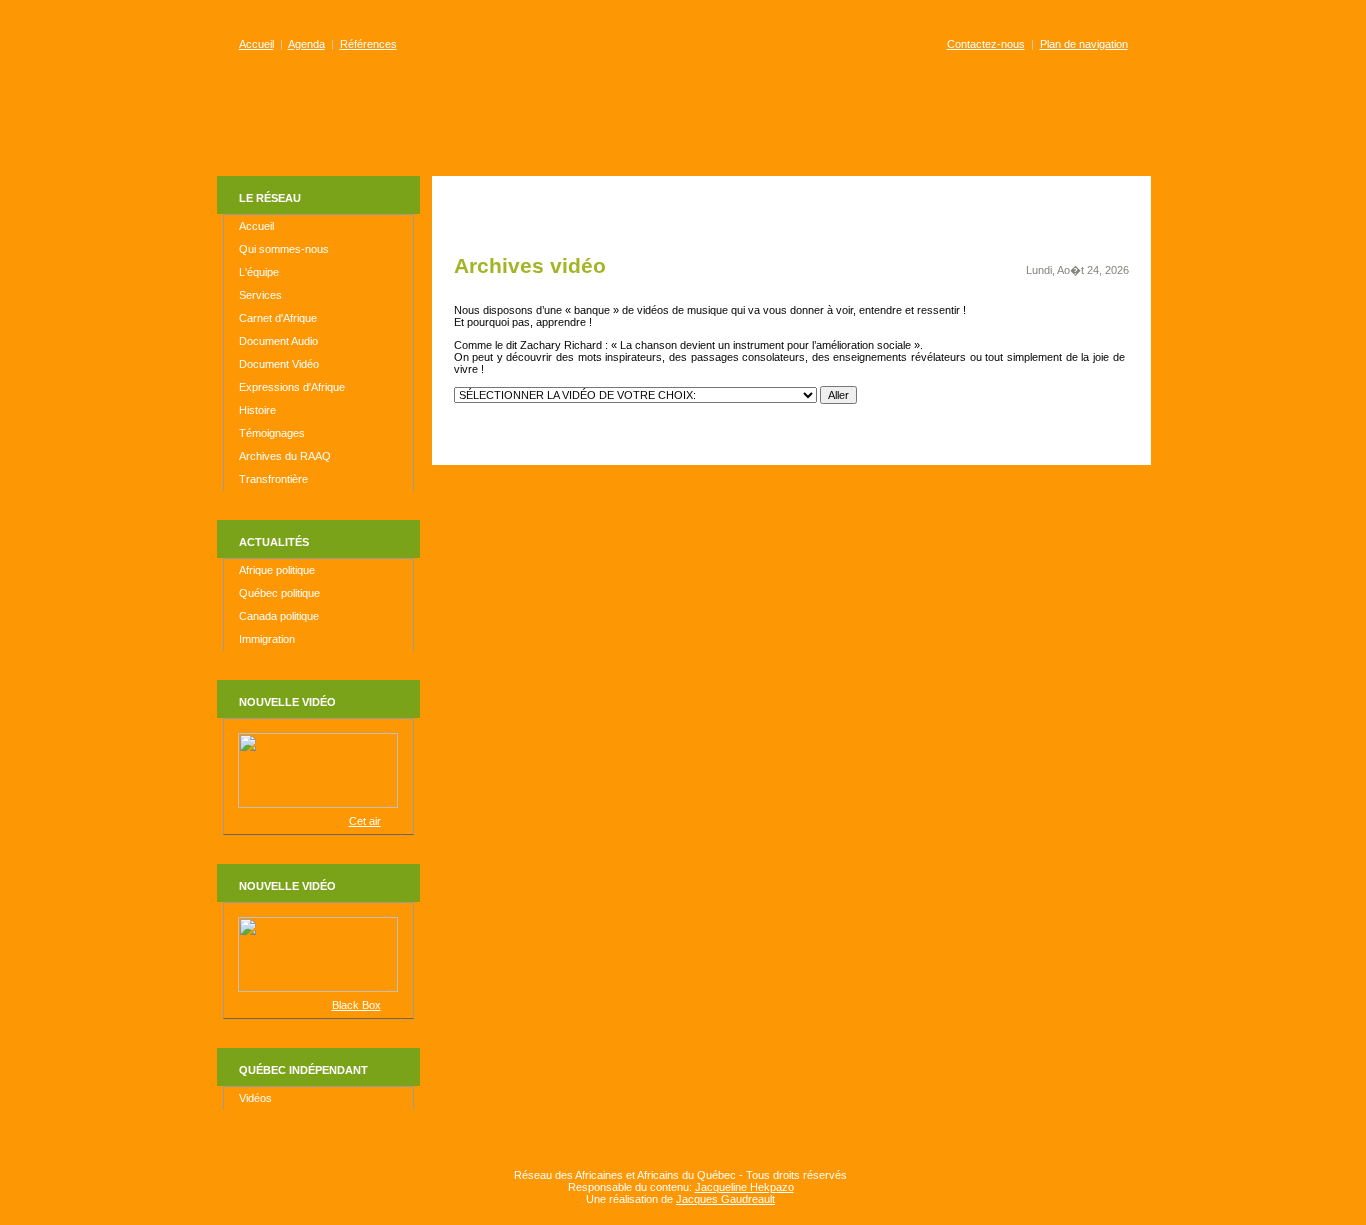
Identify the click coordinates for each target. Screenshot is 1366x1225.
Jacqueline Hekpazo (744, 1187)
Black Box (356, 1005)
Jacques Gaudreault (725, 1199)
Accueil (256, 44)
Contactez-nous (986, 44)
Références (368, 44)
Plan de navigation (1084, 44)
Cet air (365, 821)
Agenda (306, 44)
